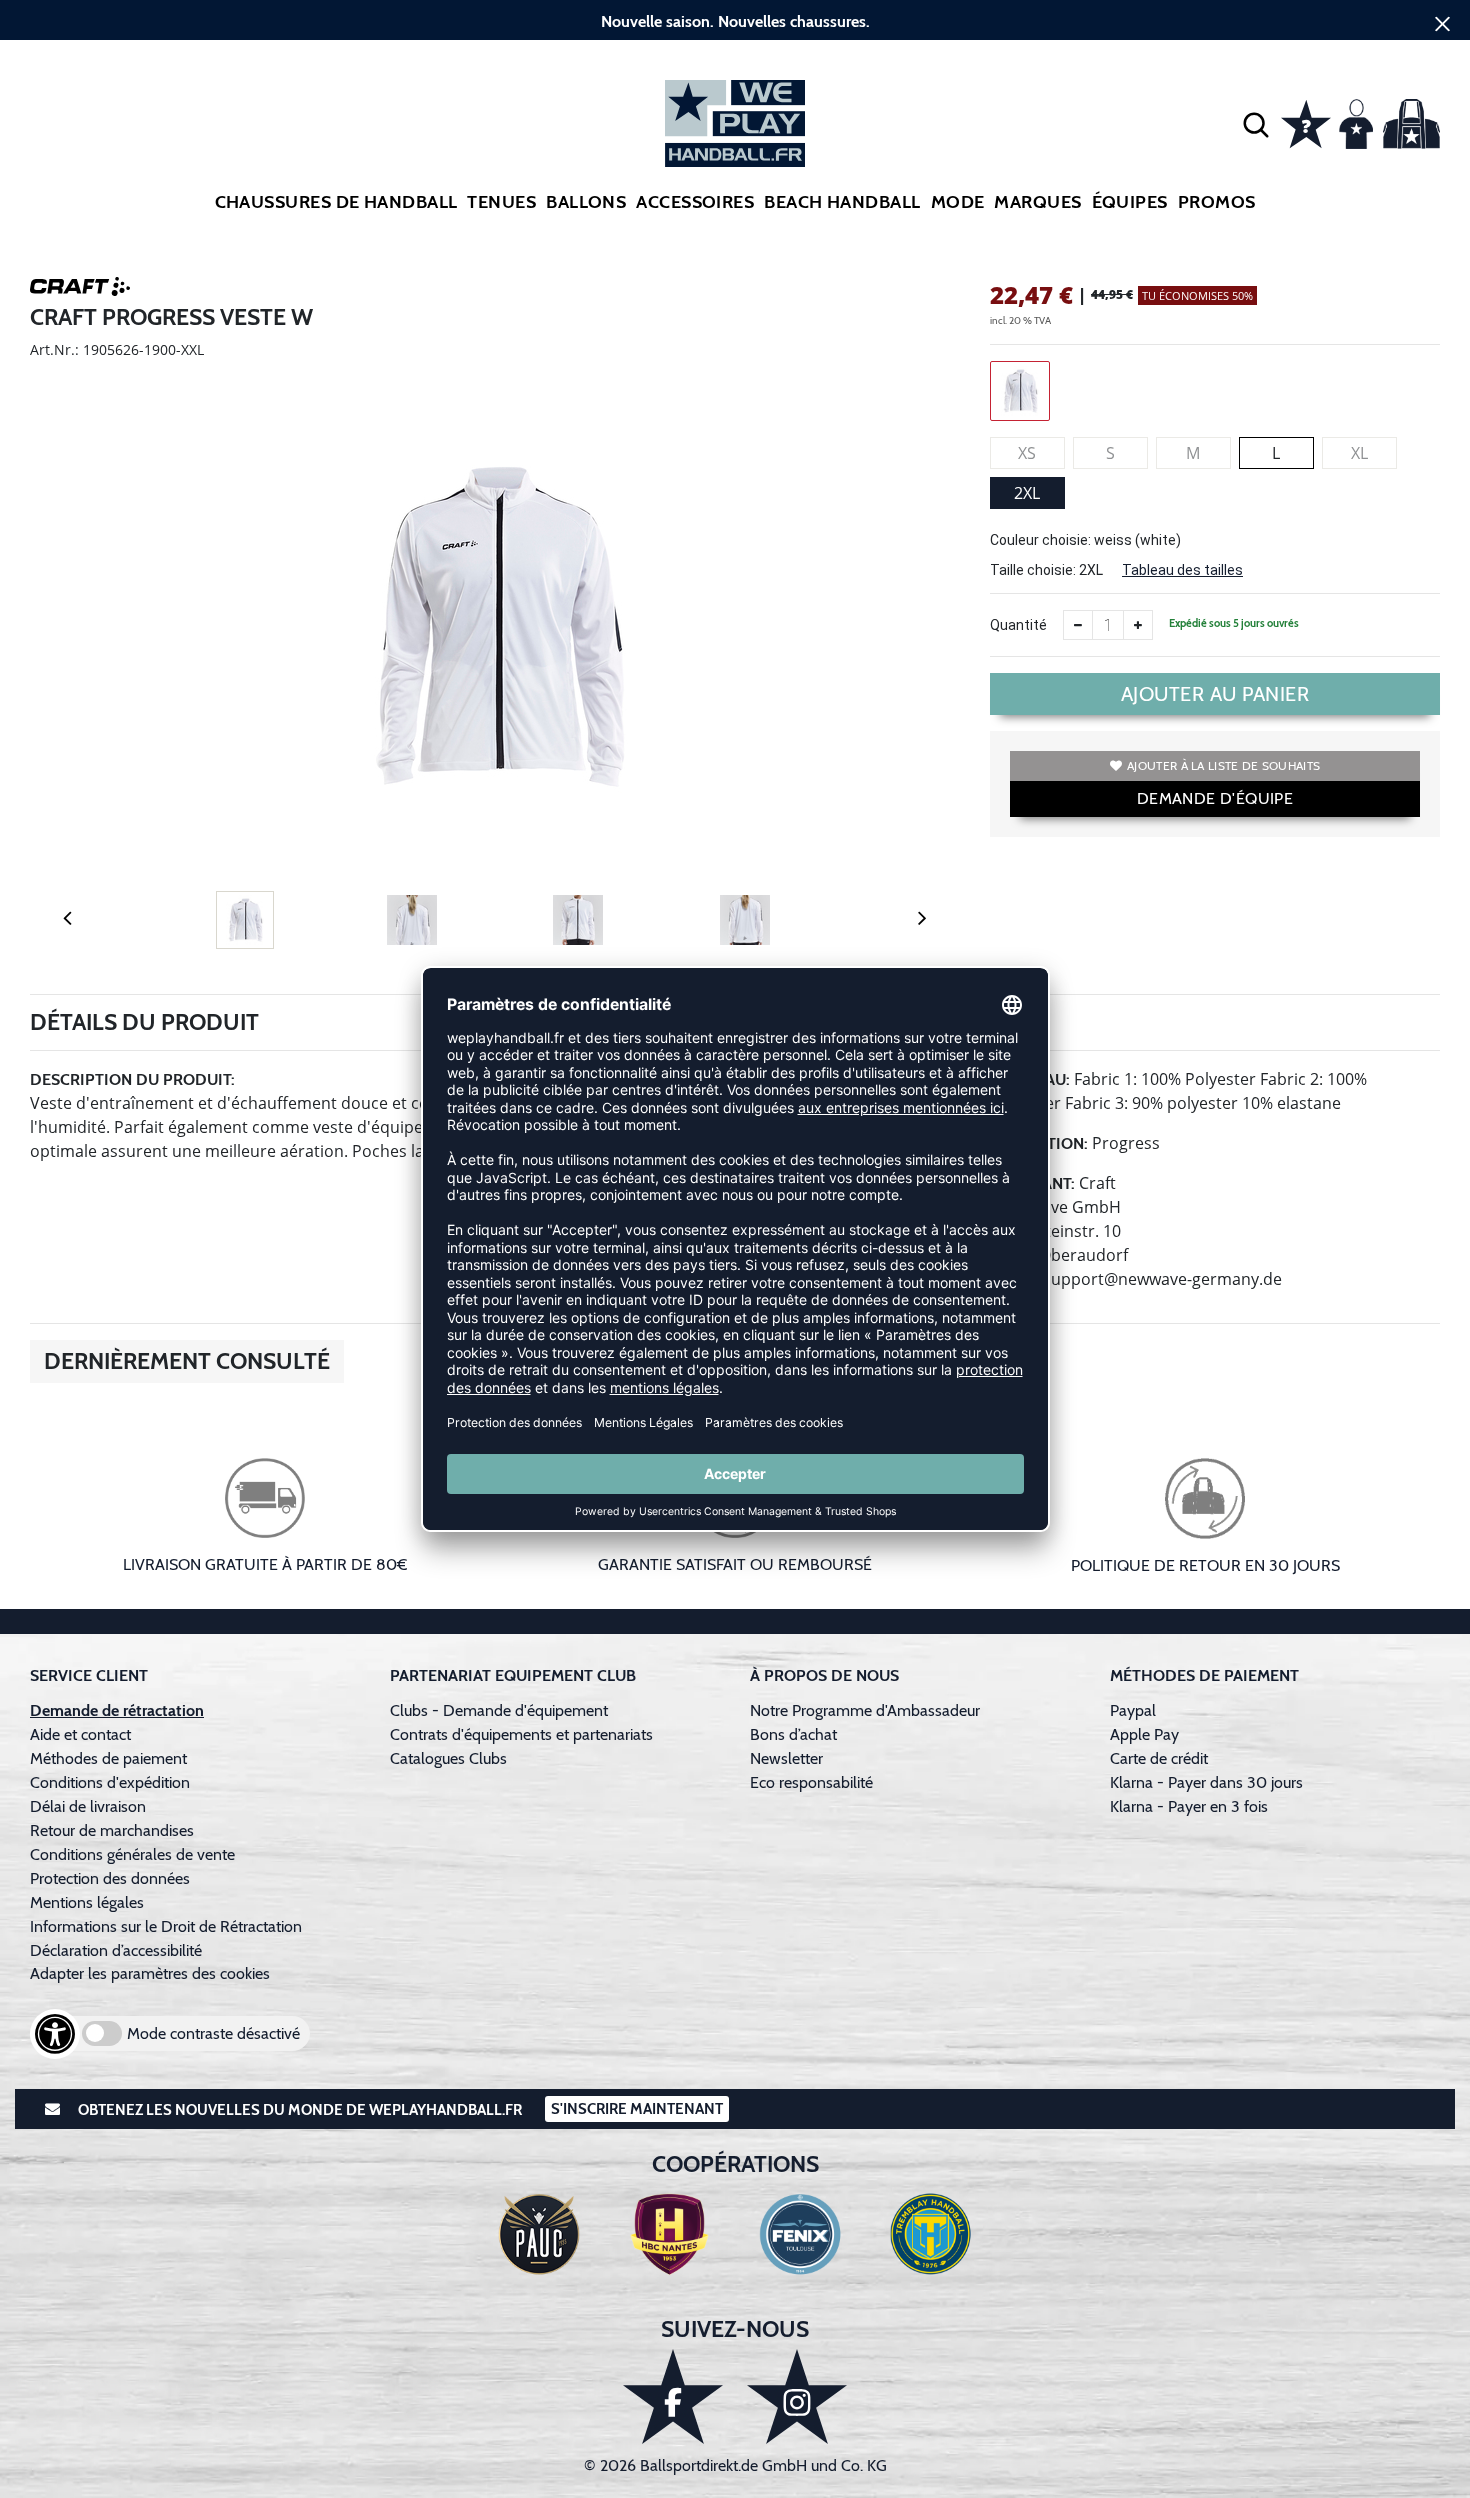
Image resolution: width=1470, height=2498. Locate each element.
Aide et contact (80, 1734)
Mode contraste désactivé (213, 2033)
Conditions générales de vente (132, 1854)
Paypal (1133, 1710)
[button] (1256, 124)
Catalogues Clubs (448, 1758)
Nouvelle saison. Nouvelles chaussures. (735, 21)
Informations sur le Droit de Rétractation (166, 1926)
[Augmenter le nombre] (1138, 625)
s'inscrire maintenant (637, 2109)
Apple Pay (1144, 1734)
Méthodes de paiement (112, 1758)
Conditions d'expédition (114, 1782)
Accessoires (695, 202)
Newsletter (786, 1758)
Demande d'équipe (1215, 798)
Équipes (1130, 202)
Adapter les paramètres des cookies (150, 1973)
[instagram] (797, 2396)
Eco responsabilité (811, 1782)
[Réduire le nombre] (1078, 625)
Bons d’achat (795, 1734)
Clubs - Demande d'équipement (499, 1710)
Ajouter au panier (1215, 694)
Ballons (586, 202)
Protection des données (110, 1878)
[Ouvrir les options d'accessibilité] (55, 2034)
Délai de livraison (88, 1806)
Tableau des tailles (1182, 570)
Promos (1217, 202)
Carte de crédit (1159, 1758)
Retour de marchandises (114, 1830)
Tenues (501, 202)
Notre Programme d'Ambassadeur (865, 1710)
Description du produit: (132, 1079)
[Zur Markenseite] (80, 290)
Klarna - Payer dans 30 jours (1206, 1782)
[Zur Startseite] (735, 123)
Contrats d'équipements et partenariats (521, 1734)
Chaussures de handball (336, 202)
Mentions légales (87, 1902)
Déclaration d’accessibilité (116, 1950)
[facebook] (673, 2396)
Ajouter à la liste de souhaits (1223, 765)
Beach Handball (842, 202)
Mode (958, 202)
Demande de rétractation (117, 1710)
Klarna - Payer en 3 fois (1189, 1806)
